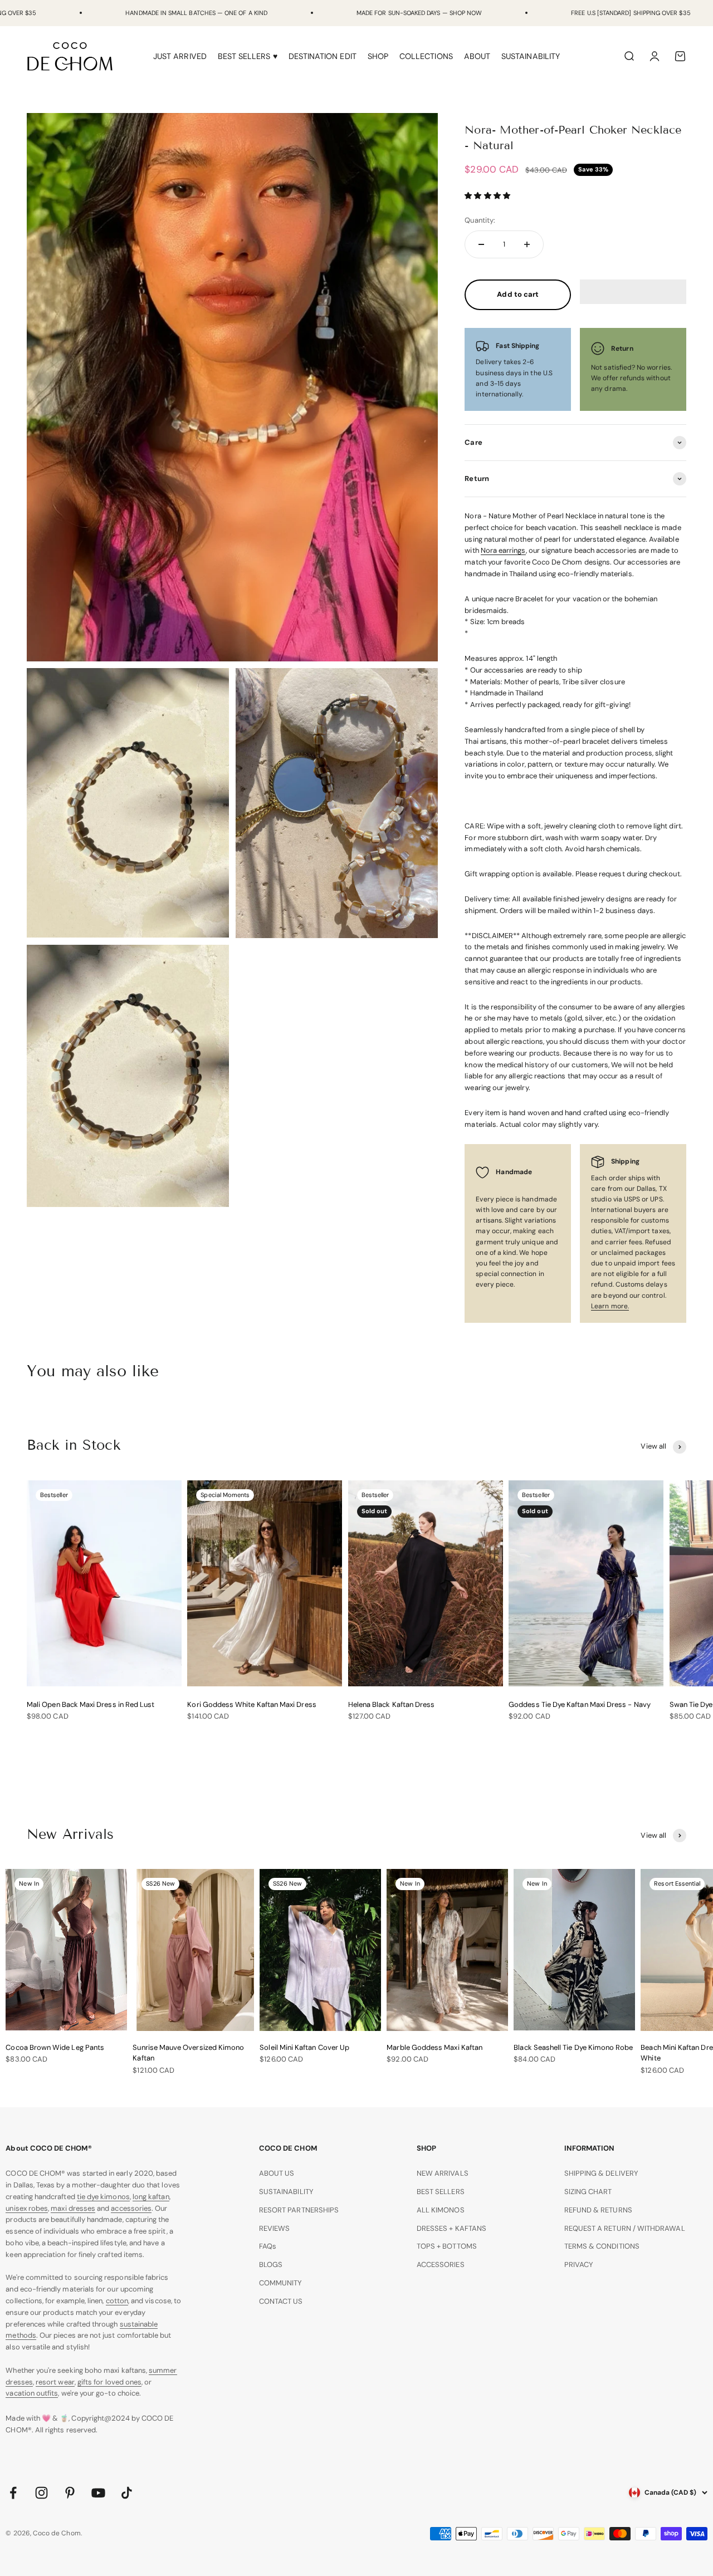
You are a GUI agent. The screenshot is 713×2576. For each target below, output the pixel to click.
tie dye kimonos (103, 2197)
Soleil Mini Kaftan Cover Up (304, 2047)
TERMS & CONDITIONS (602, 2246)
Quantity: (480, 220)
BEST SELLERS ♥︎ (248, 56)
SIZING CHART (588, 2192)
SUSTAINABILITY (531, 56)
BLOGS (271, 2265)
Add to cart (518, 294)
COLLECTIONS (426, 56)
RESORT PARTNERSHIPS (299, 2210)
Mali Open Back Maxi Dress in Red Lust (91, 1704)
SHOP (378, 56)
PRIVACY (579, 2265)
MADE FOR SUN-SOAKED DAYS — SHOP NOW (419, 13)
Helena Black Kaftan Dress (392, 1704)
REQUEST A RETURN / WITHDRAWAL (625, 2228)
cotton (117, 2301)
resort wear (55, 2382)
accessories (131, 2208)
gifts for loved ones (109, 2382)
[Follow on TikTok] (127, 2493)
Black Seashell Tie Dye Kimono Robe (573, 2047)
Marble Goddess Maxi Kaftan (434, 2047)
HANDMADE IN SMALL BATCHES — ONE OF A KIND (196, 13)
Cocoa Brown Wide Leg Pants (55, 2047)
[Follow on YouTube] (98, 2493)
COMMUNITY (281, 2283)
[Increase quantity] (527, 244)
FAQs (268, 2246)
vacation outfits (32, 2393)
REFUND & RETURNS (598, 2210)
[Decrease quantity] (481, 244)
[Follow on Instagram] (41, 2493)
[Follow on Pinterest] (70, 2493)
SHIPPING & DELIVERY (601, 2173)
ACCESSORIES (441, 2265)
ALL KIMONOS (441, 2210)
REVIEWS (274, 2228)
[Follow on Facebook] (13, 2493)
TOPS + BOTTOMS (447, 2246)
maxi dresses (73, 2208)
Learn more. (610, 1306)
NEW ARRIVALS (443, 2173)
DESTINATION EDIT (323, 56)
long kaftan (151, 2197)
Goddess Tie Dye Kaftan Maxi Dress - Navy (580, 1704)
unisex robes (27, 2208)
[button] (488, 196)
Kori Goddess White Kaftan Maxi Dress (251, 1704)
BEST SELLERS (441, 2192)
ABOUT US (277, 2173)
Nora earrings (503, 550)
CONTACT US (281, 2301)
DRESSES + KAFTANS (451, 2228)
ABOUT (477, 56)
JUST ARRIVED (180, 56)
